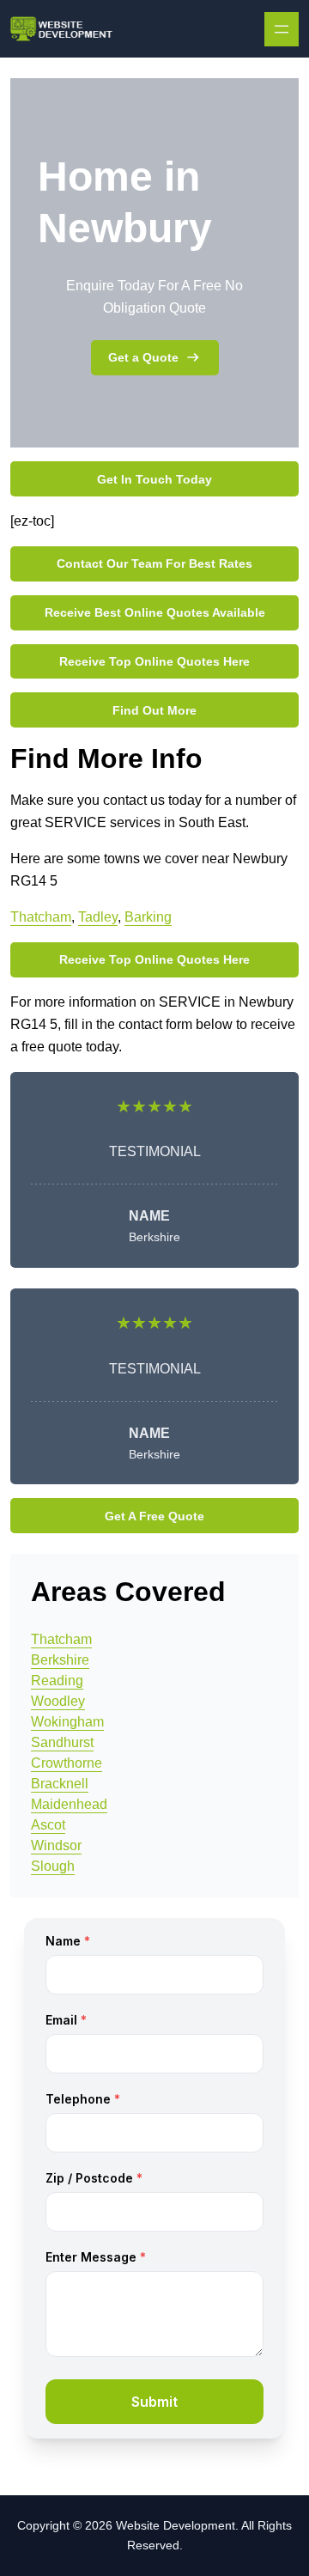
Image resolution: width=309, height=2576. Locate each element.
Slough (53, 1866)
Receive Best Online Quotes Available (155, 612)
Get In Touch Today (154, 479)
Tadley (98, 917)
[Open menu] (282, 29)
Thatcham (41, 917)
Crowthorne (67, 1763)
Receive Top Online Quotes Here (154, 661)
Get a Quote (143, 357)
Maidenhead (69, 1804)
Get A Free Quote (154, 1516)
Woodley (58, 1701)
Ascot (48, 1825)
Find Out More (154, 710)
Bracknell (60, 1784)
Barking (148, 917)
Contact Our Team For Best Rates (154, 563)
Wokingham (67, 1722)
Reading (57, 1681)
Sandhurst (62, 1742)
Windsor (56, 1845)
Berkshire (60, 1660)
